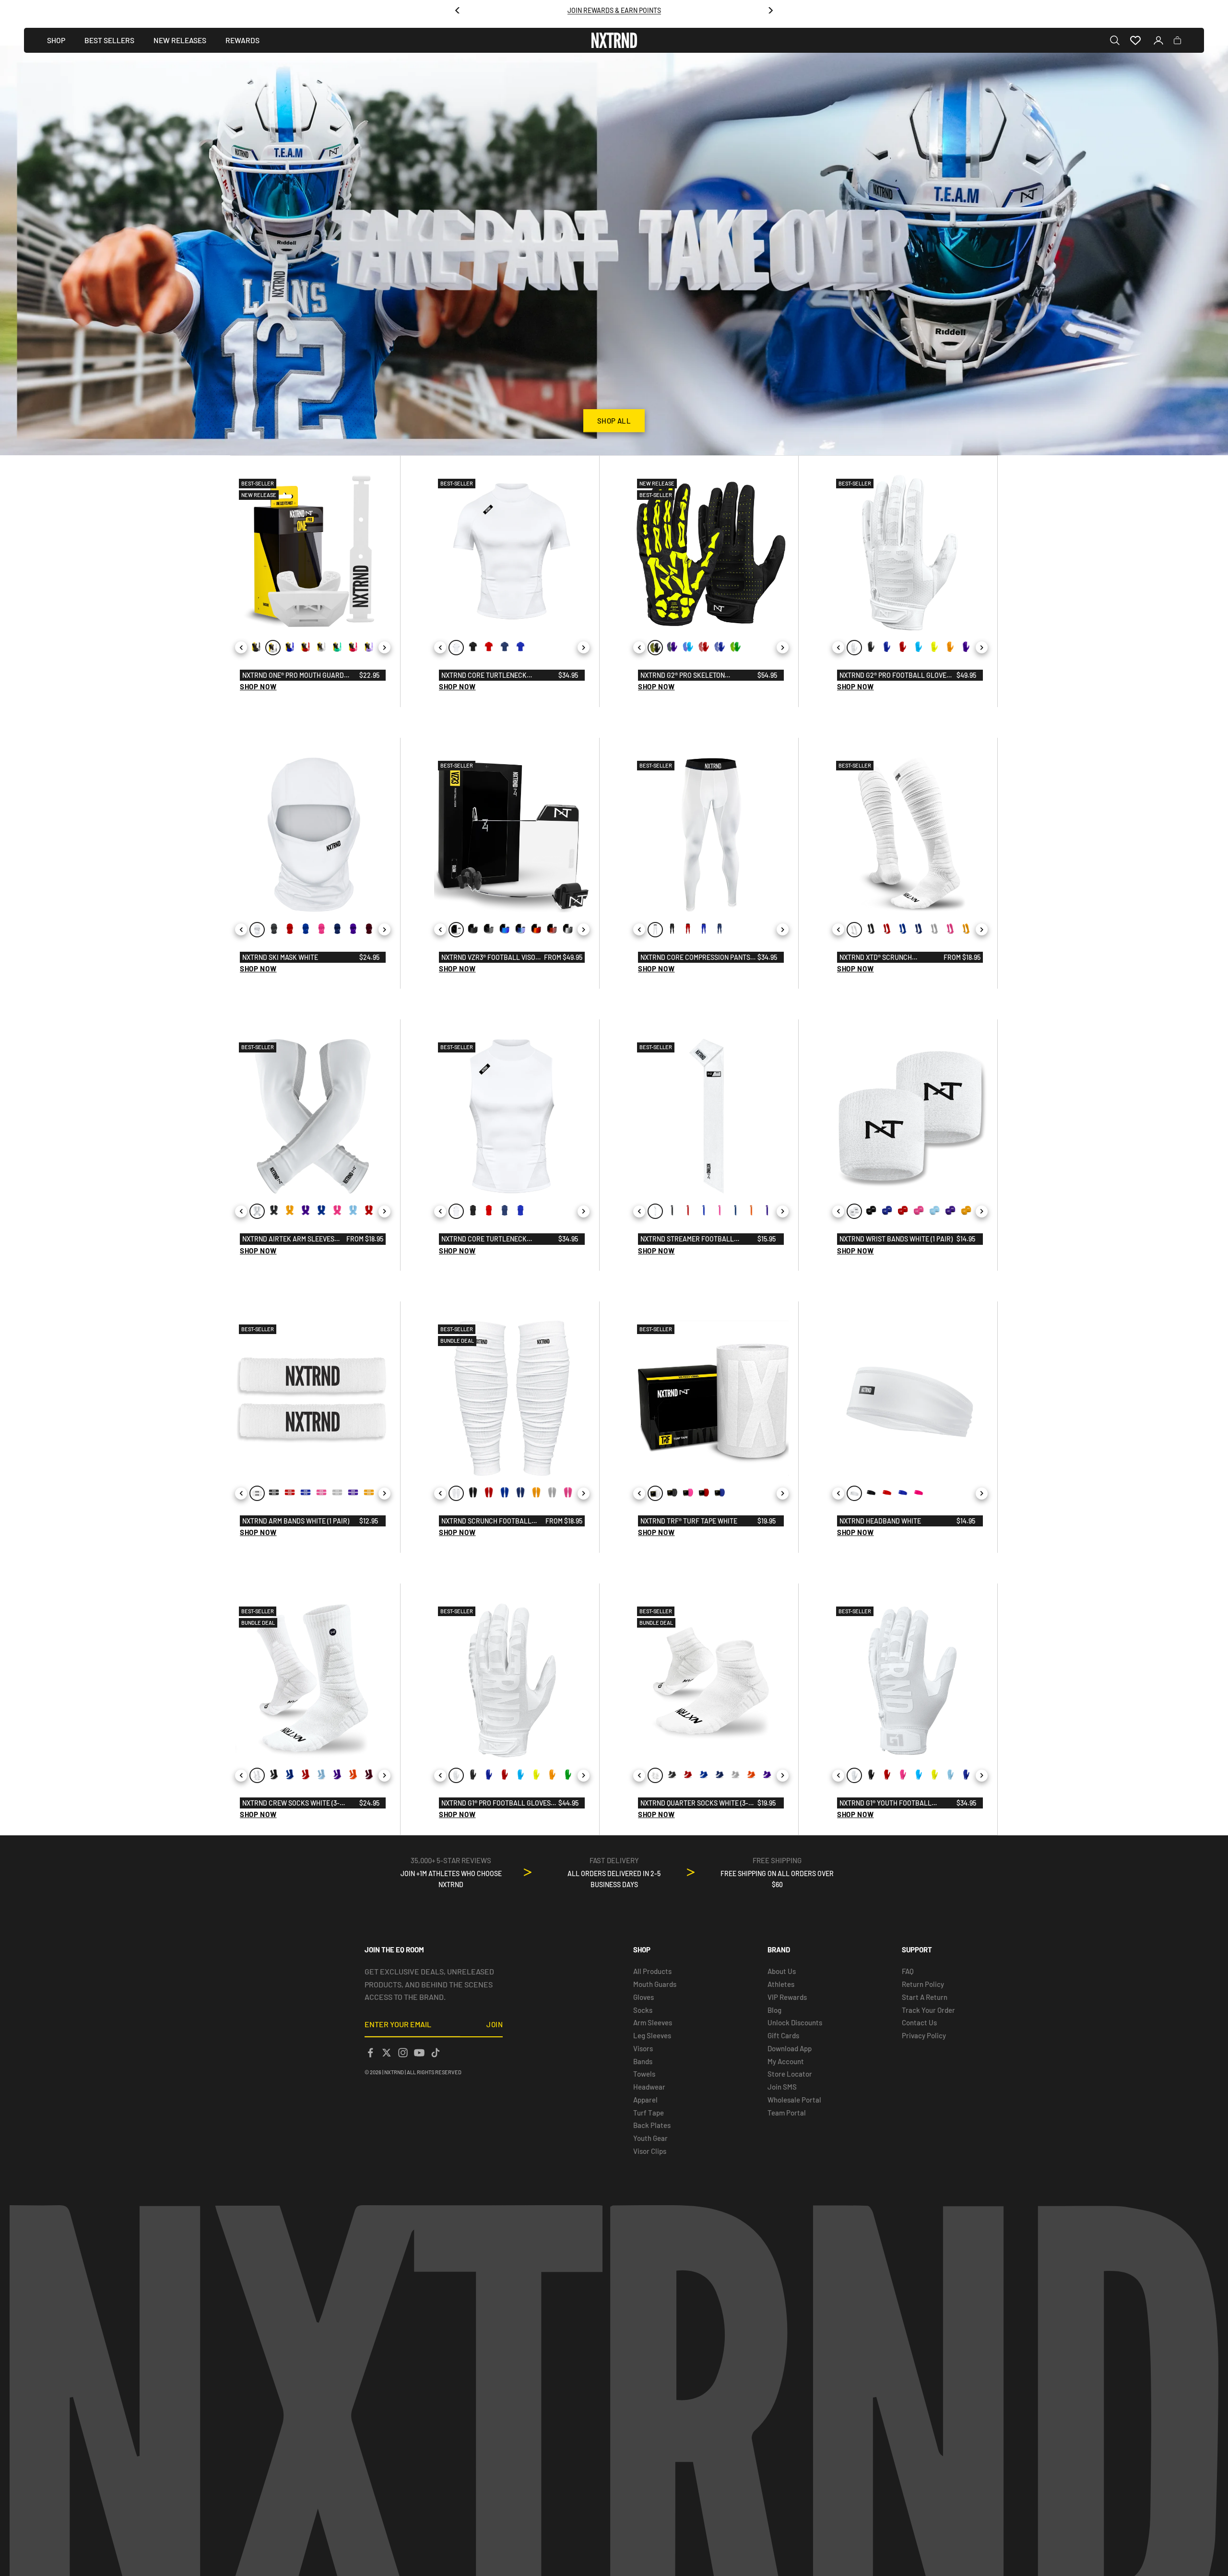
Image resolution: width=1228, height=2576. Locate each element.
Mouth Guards (655, 1984)
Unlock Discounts (795, 2022)
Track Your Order (928, 2010)
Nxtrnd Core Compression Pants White (695, 958)
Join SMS (782, 2087)
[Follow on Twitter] (387, 2053)
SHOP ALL (614, 421)
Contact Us (919, 2022)
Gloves (644, 1997)
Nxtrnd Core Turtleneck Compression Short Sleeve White (497, 676)
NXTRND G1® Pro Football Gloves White (496, 1804)
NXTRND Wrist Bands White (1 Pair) (896, 1239)
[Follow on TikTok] (436, 2053)
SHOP (56, 40)
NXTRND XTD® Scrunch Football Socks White (877, 958)
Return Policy (923, 1984)
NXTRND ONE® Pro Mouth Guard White (293, 676)
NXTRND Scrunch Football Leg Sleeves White (486, 1522)
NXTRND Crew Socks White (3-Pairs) (291, 1804)
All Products (652, 1971)
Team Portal (787, 2113)
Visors (643, 2048)
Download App (790, 2048)
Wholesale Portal (794, 2100)
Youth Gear (650, 2138)
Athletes (781, 1984)
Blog (774, 2010)
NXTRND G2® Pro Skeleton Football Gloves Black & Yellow (697, 676)
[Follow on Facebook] (370, 2053)
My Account (786, 2061)
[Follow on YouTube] (419, 2053)
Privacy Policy (924, 2035)
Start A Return (925, 1997)
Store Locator (790, 2074)
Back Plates (652, 2125)
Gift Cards (783, 2035)
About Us (782, 1971)
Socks (643, 2010)
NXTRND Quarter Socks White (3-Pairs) (694, 1804)
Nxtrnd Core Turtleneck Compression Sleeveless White (494, 1240)
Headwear (649, 2087)
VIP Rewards (787, 1997)
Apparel (645, 2100)
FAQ (908, 1971)
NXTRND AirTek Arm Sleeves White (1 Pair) (288, 1240)
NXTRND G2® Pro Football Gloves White (895, 676)
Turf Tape (649, 2113)
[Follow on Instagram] (403, 2053)
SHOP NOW (258, 686)
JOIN (495, 2024)
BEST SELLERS (109, 40)
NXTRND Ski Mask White (280, 957)
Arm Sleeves (653, 2022)
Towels (644, 2074)
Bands (643, 2061)
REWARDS (242, 40)
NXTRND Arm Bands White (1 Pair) (296, 1521)
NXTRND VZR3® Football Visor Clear (490, 958)
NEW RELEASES (180, 40)
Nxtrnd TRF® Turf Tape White (689, 1521)
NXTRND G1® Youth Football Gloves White (886, 1804)
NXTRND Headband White (880, 1521)
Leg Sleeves (652, 2035)
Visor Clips (650, 2151)
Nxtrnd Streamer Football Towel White (687, 1240)
